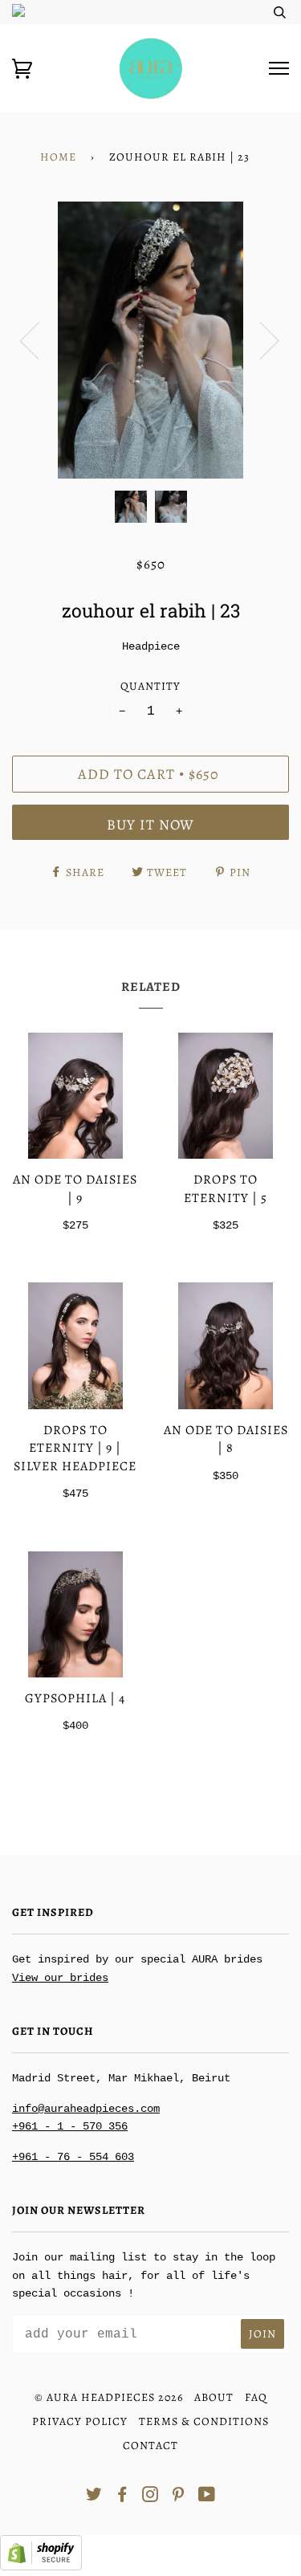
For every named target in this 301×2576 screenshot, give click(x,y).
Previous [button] (39, 340)
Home (58, 157)
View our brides (60, 1978)
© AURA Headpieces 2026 (109, 2397)
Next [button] (260, 340)
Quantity (150, 686)
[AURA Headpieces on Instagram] (150, 2497)
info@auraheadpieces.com (86, 2109)
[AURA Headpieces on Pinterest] (179, 2497)
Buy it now (150, 825)
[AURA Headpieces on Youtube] (207, 2497)
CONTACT (150, 2446)
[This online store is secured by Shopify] (41, 2567)
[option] (150, 340)
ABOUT (214, 2397)
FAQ (256, 2397)
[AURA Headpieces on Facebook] (122, 2497)
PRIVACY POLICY (80, 2421)
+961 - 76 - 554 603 (73, 2157)
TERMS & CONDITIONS (204, 2421)
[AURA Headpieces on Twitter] (94, 2497)
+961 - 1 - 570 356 (70, 2126)
